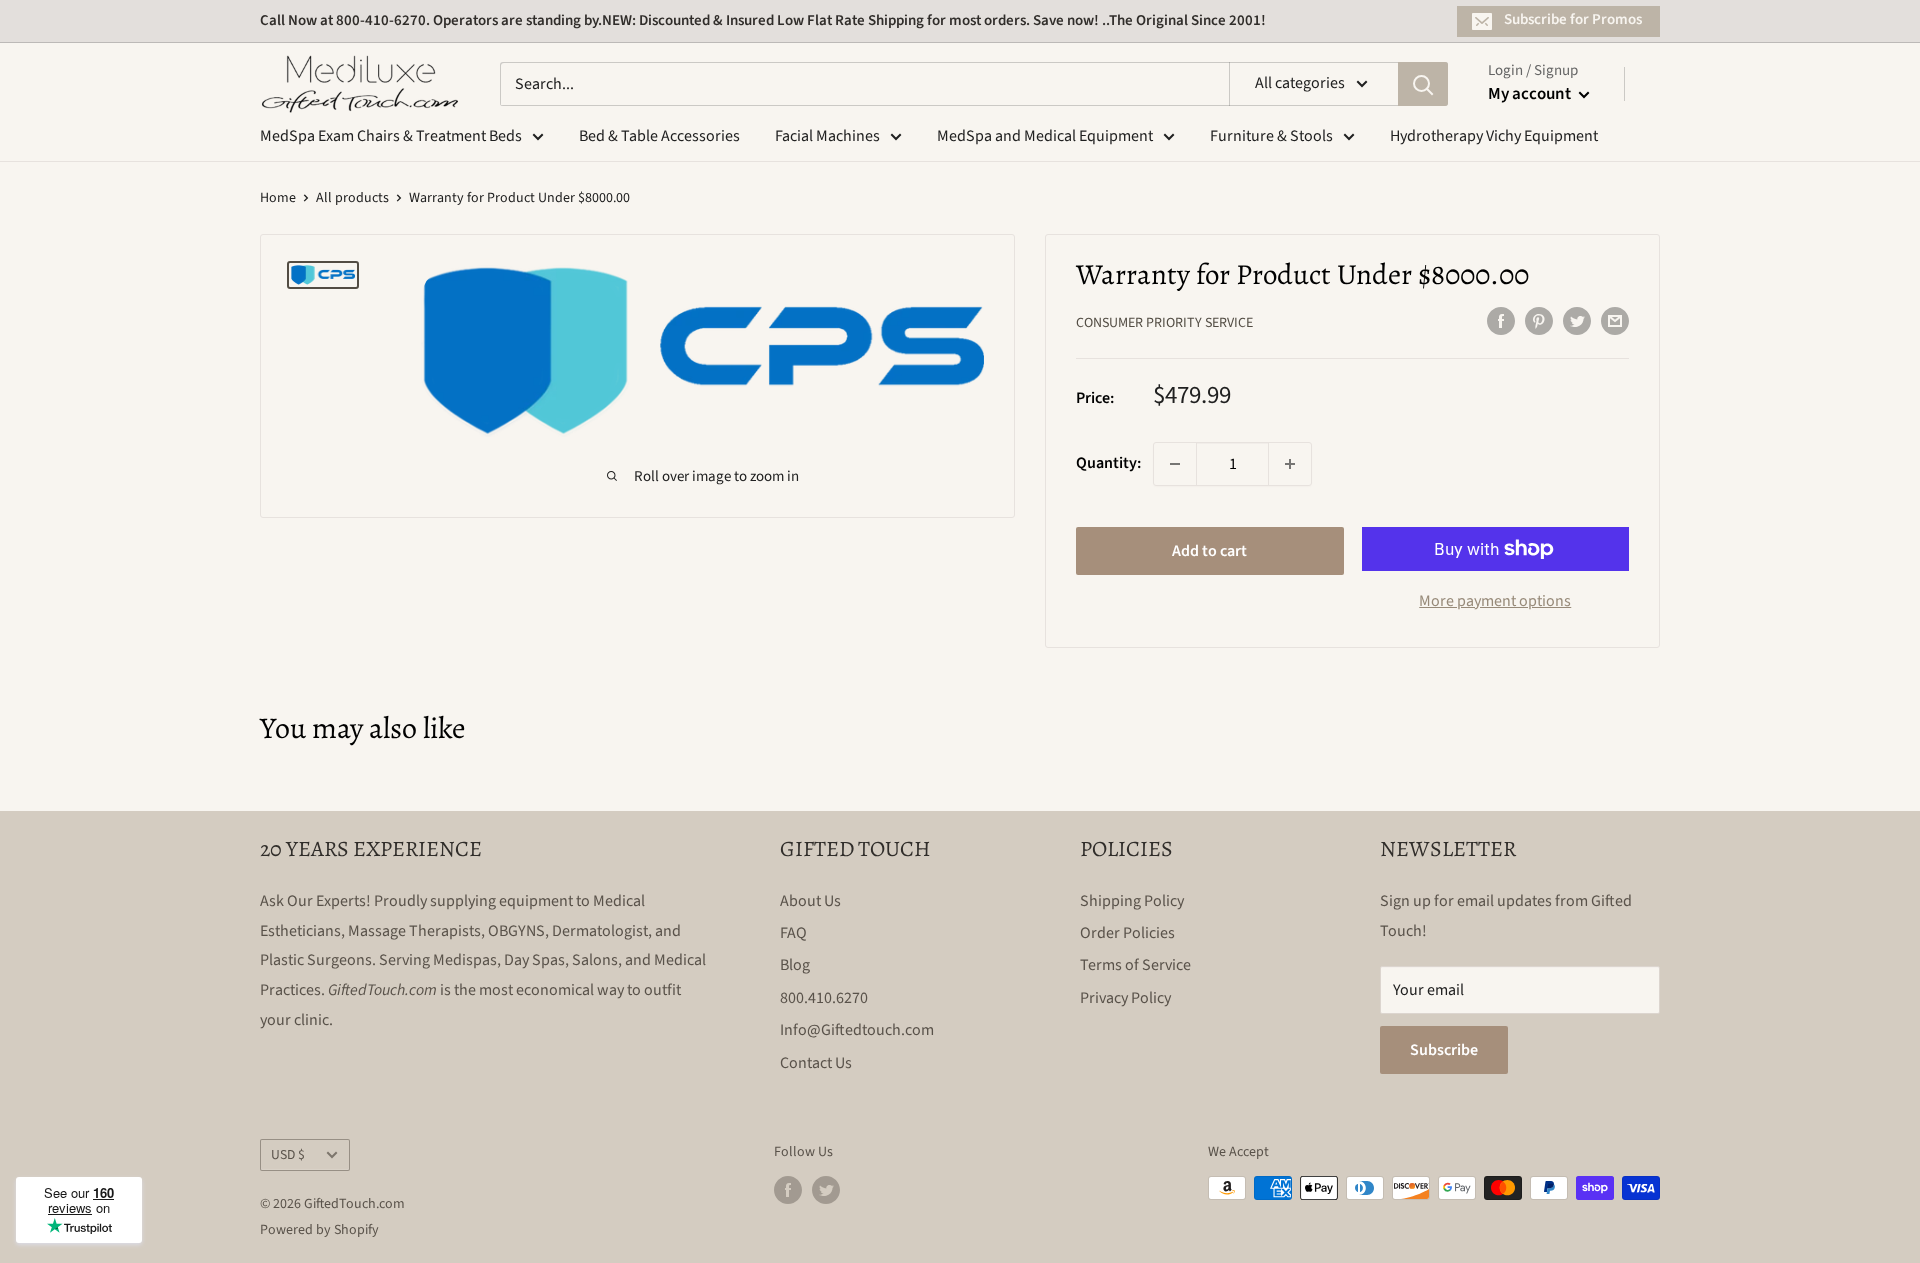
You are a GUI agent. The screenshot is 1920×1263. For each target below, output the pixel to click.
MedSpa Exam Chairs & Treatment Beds (391, 136)
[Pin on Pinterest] (1539, 321)
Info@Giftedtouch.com (857, 1030)
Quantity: (1108, 463)
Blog (795, 965)
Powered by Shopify (319, 1230)
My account (1531, 94)
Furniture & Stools (1271, 136)
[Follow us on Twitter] (826, 1190)
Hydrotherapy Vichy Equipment (1494, 136)
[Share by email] (1615, 321)
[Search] (1423, 84)
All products (352, 198)
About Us (810, 901)
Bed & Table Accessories (659, 136)
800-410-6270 (381, 20)
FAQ (793, 933)
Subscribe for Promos (1573, 19)
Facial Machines (827, 136)
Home (278, 198)
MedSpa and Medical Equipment (1045, 136)
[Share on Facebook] (1501, 321)
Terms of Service (1135, 965)
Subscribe (1444, 1050)
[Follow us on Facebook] (788, 1190)
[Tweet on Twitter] (1577, 321)
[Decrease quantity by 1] (1175, 464)
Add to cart (1209, 551)
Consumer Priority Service (1164, 323)
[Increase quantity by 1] (1290, 464)
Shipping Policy (1132, 901)
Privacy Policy (1125, 998)
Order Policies (1127, 933)
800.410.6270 (824, 998)
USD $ (288, 1154)
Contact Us (816, 1063)
